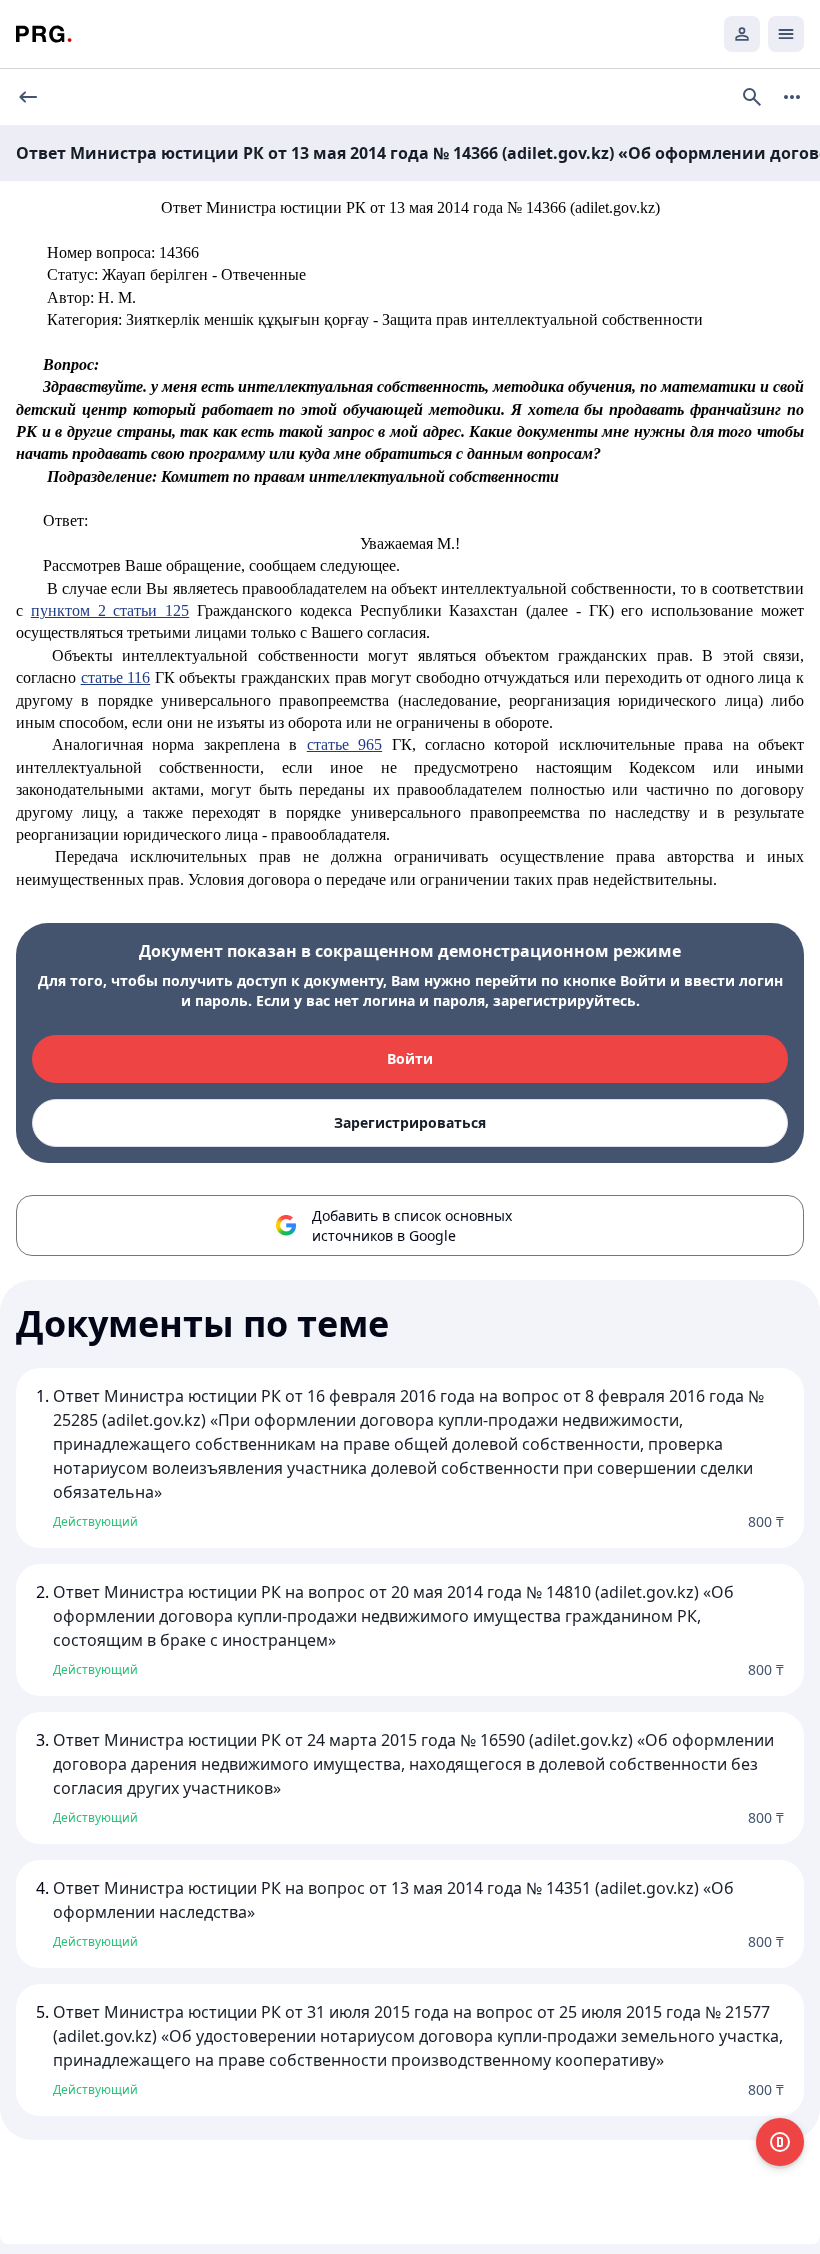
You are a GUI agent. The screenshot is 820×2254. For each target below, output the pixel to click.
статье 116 (116, 677)
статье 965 (344, 744)
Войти (410, 1058)
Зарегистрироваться (410, 1122)
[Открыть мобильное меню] (786, 34)
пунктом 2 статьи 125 (110, 610)
